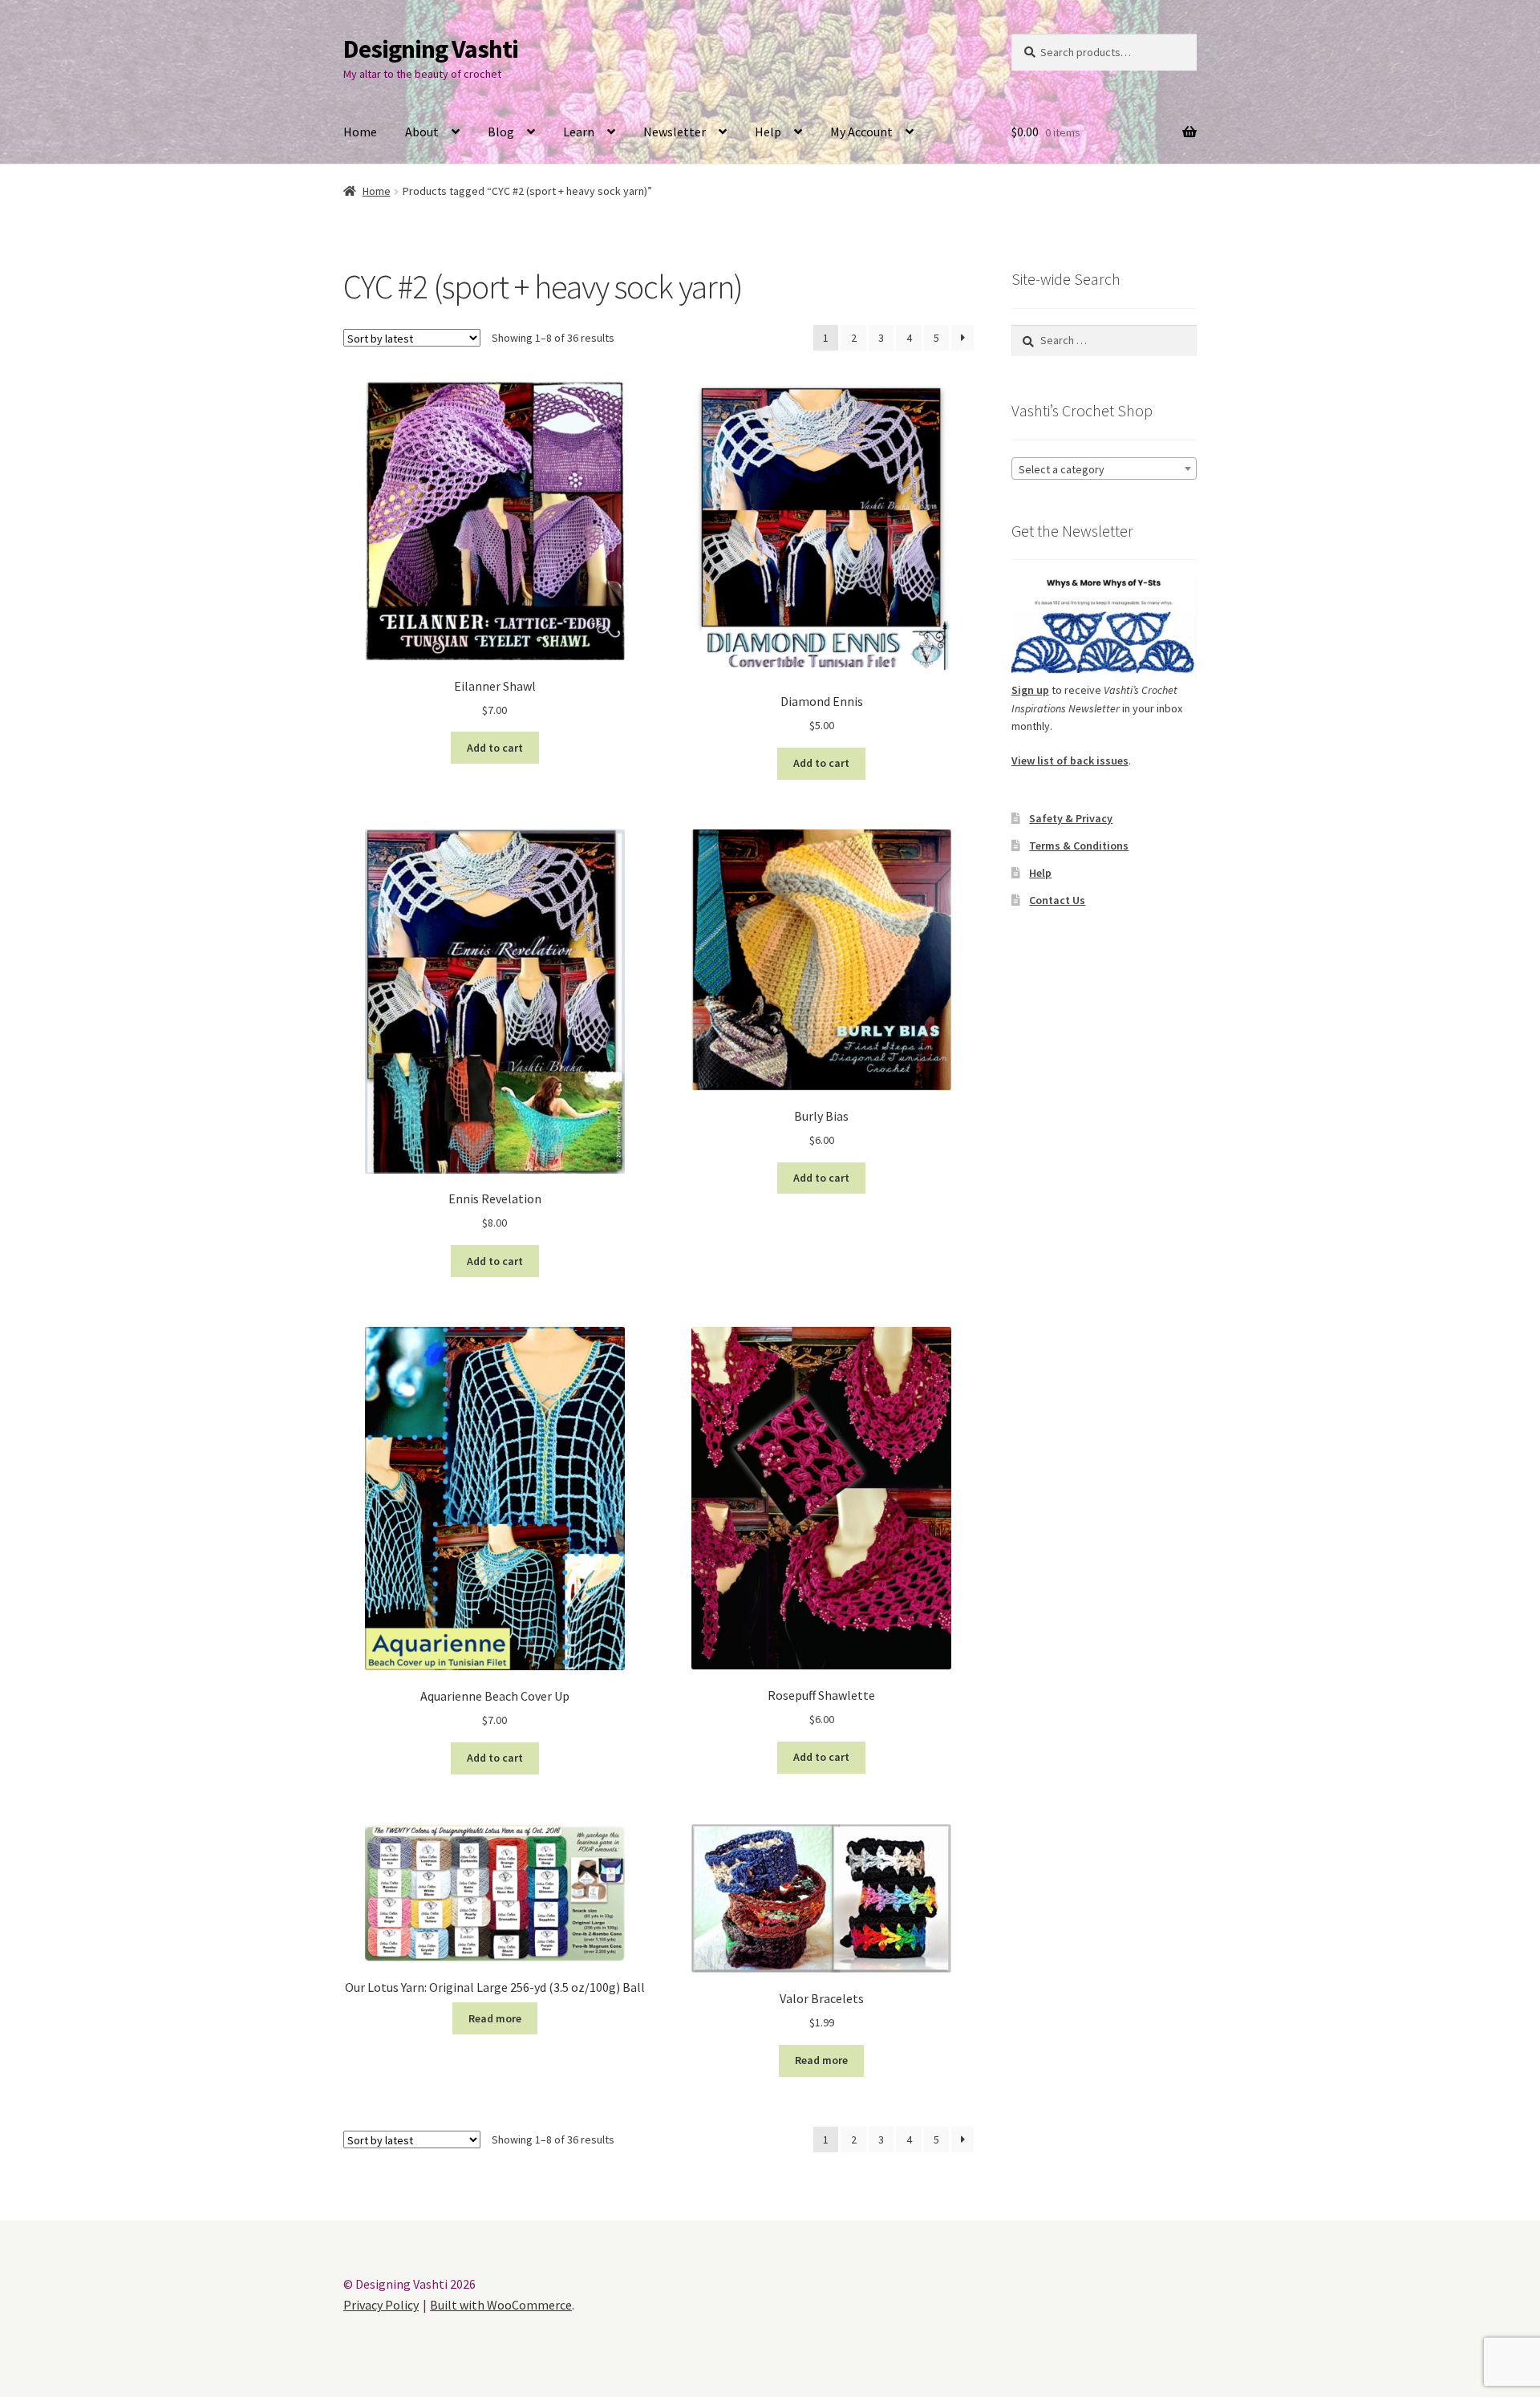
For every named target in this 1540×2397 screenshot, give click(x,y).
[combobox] (1104, 468)
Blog (501, 132)
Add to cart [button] (495, 748)
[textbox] (1104, 469)
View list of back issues (1070, 760)
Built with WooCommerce (501, 2305)
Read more (495, 2018)
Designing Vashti (431, 49)
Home (360, 132)
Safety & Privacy (1071, 818)
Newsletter (675, 132)
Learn (579, 132)
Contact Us (1057, 900)
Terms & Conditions (1079, 846)
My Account (861, 132)
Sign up (1030, 690)
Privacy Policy (381, 2305)
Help (768, 132)
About (422, 132)
